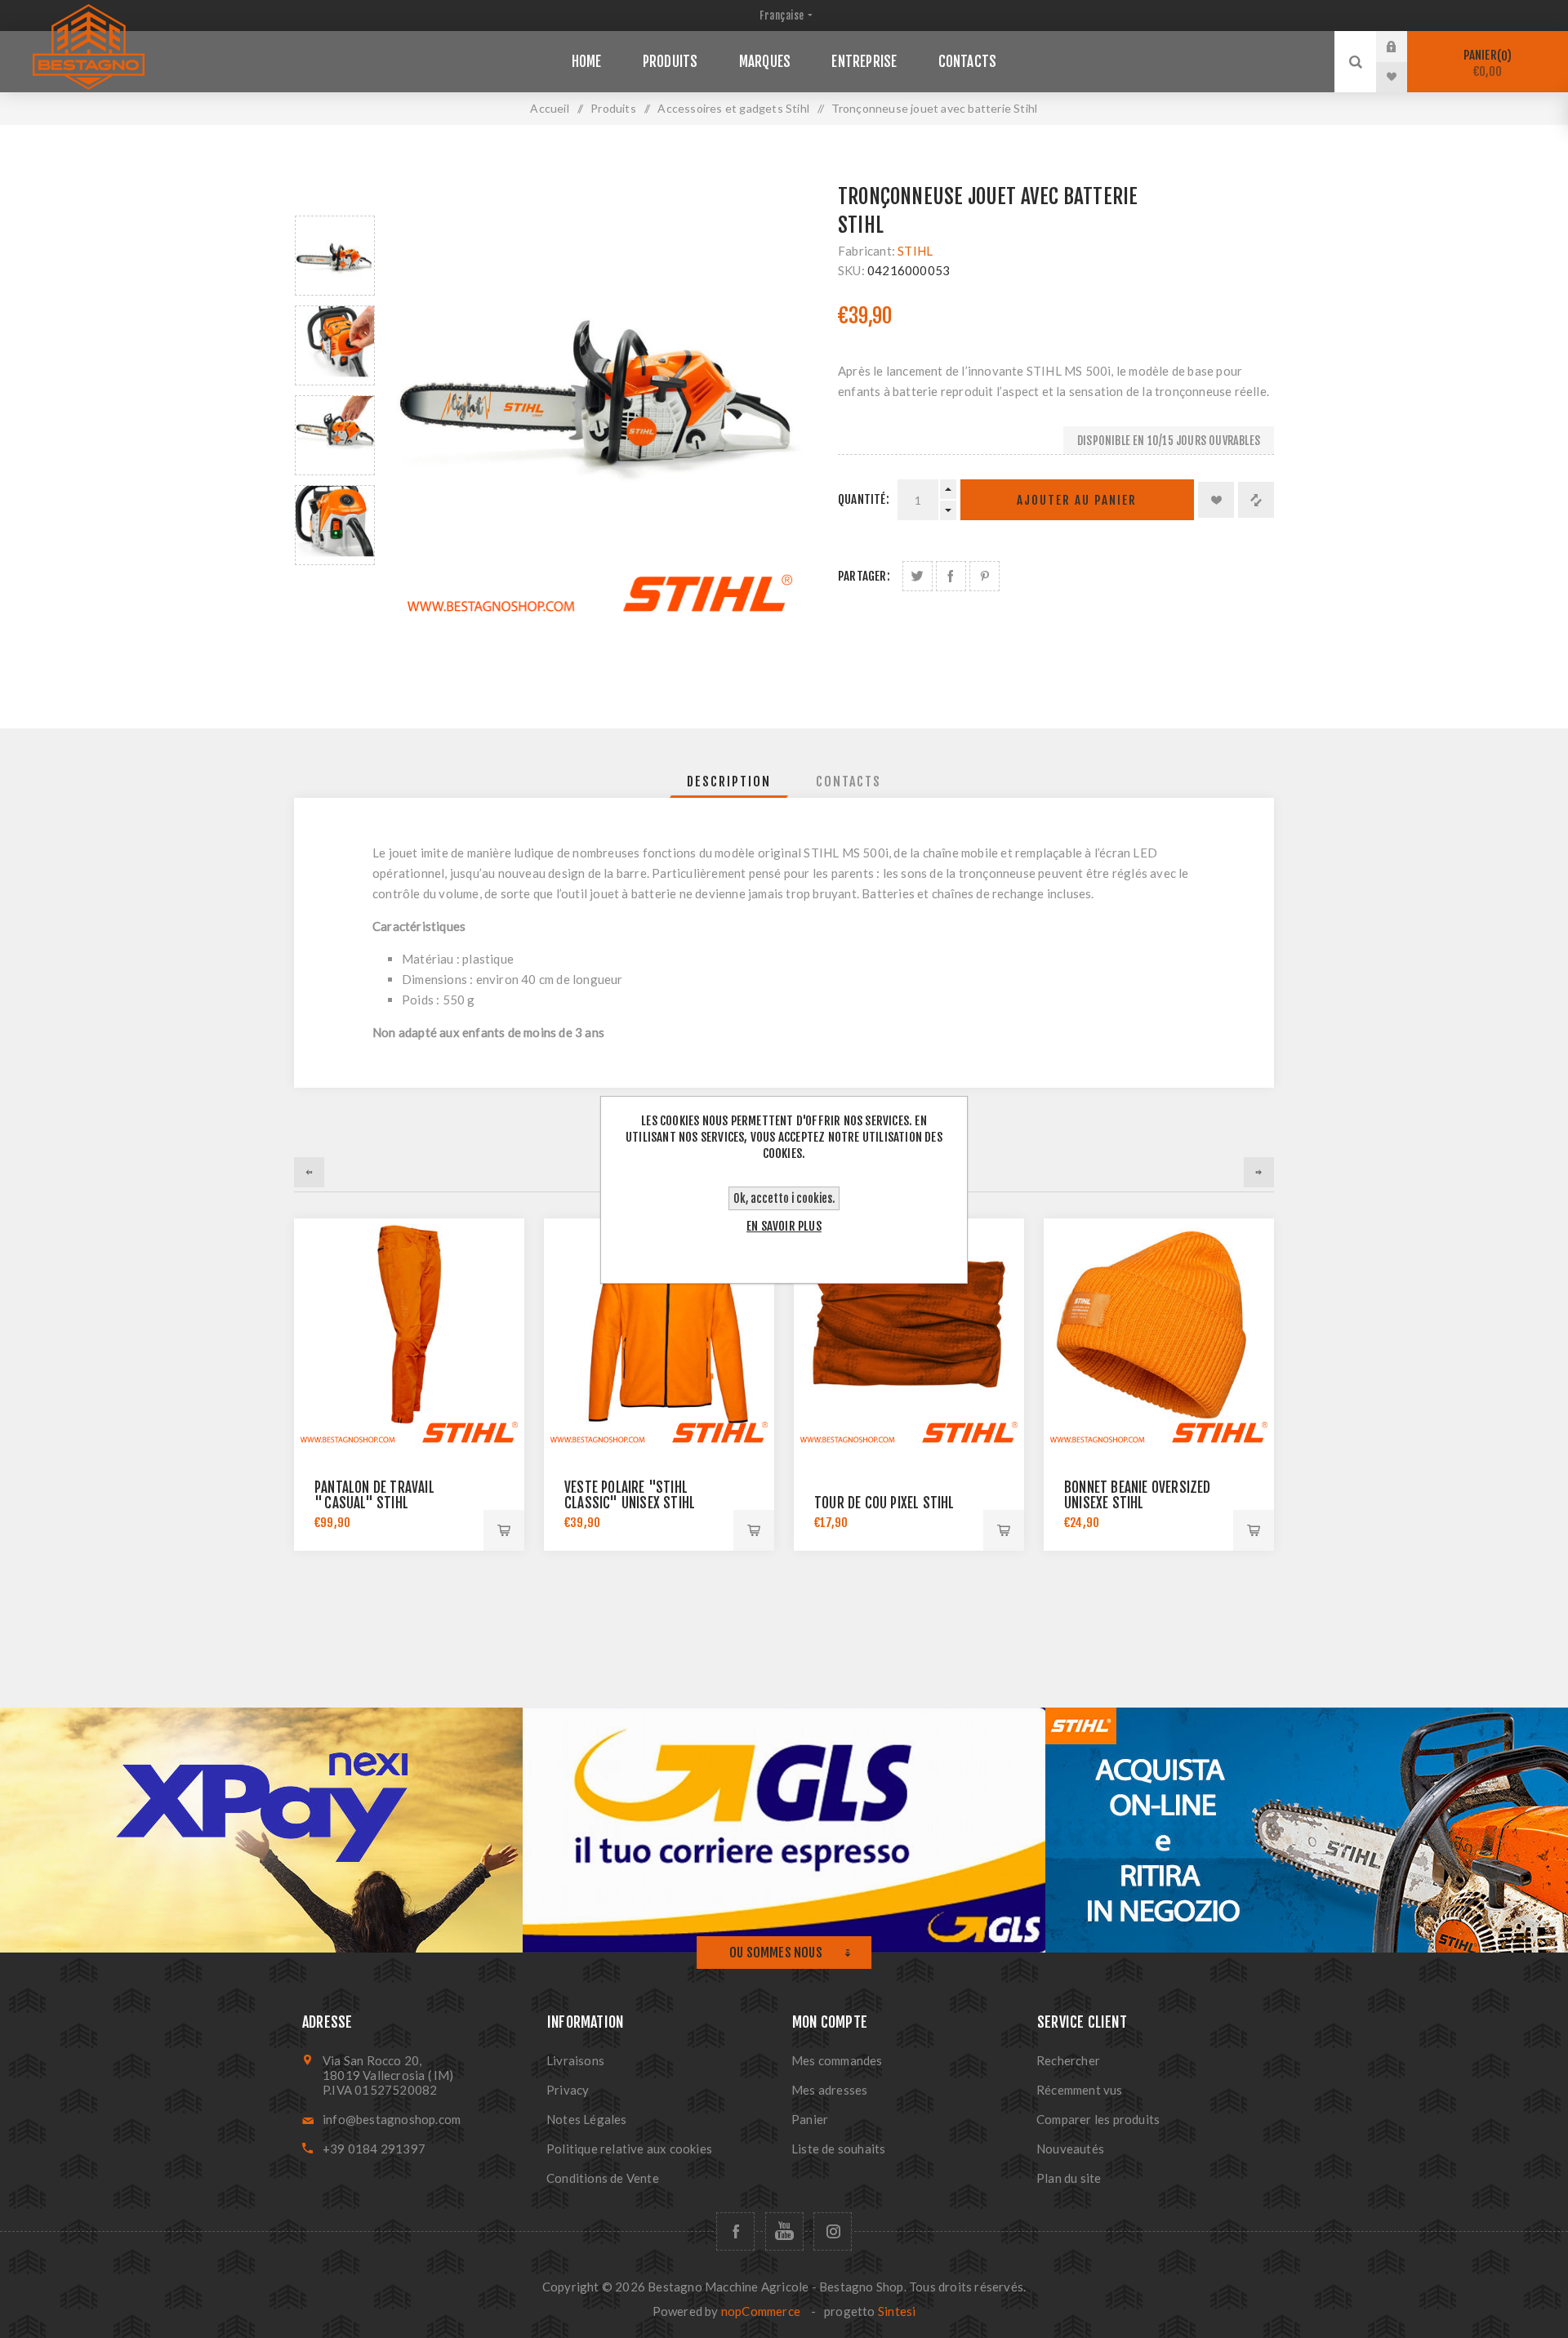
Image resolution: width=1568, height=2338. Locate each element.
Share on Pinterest (984, 576)
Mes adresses (829, 2090)
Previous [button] (335, 196)
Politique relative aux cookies (629, 2149)
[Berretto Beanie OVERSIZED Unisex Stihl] (1159, 1334)
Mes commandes (837, 2060)
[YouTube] (784, 2231)
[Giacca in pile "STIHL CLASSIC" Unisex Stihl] (659, 1334)
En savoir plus (784, 1226)
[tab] (729, 782)
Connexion (1404, 47)
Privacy (568, 2090)
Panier (1486, 63)
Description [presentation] (729, 782)
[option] (335, 256)
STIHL (915, 251)
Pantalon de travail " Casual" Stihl (374, 1495)
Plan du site (1069, 2178)
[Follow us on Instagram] (833, 2231)
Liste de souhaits (838, 2149)
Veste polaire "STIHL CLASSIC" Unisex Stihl (630, 1495)
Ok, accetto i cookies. (784, 1198)
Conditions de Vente (603, 2178)
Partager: (864, 576)
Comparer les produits (1098, 2119)
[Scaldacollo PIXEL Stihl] (909, 1334)
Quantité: (864, 499)
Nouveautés (1070, 2149)
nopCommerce (761, 2311)
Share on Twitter (918, 576)
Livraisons (575, 2060)
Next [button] (335, 584)
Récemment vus (1080, 2090)
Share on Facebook (951, 576)
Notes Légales (587, 2119)
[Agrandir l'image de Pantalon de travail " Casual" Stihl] (409, 1334)
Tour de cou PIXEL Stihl (884, 1503)
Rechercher (1068, 2060)
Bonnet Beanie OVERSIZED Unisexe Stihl (1138, 1495)
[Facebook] (735, 2231)
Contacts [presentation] (849, 782)
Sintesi (897, 2311)
